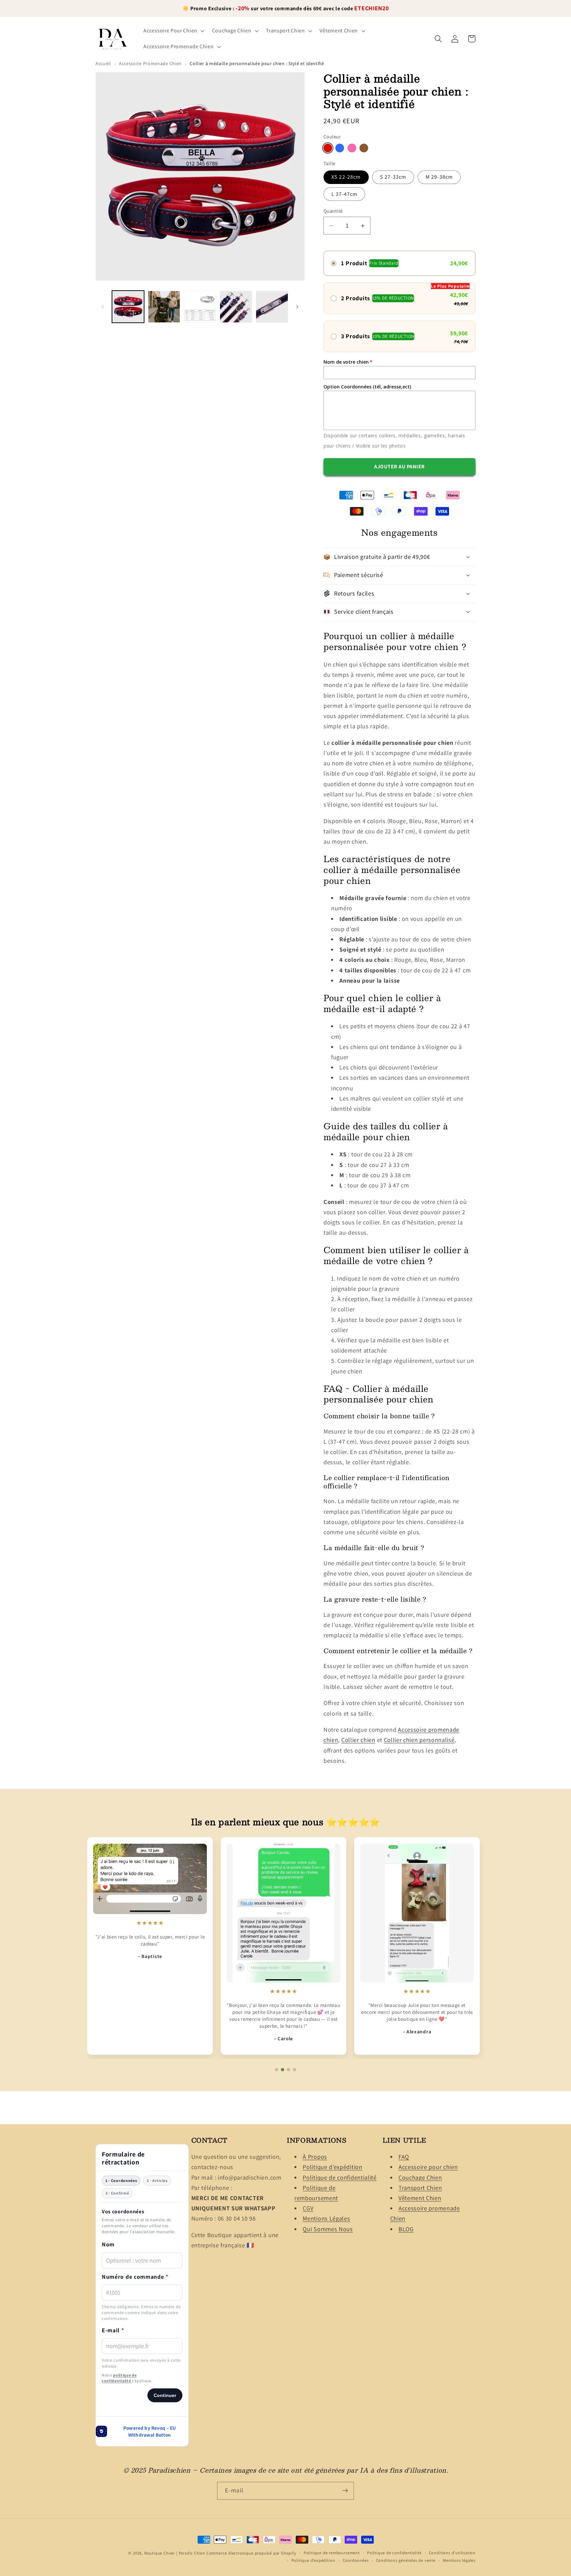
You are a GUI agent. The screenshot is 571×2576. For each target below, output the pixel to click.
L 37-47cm (344, 194)
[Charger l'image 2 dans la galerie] (164, 307)
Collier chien (358, 1740)
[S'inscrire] (345, 2490)
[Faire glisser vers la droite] (297, 307)
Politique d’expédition (332, 2167)
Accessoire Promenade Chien (150, 63)
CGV (308, 2208)
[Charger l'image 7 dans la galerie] (236, 307)
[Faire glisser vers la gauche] (103, 307)
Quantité (333, 211)
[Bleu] (340, 148)
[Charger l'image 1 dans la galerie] (128, 307)
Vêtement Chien (420, 2198)
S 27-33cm (393, 177)
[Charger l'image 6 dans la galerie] (200, 307)
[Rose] (352, 148)
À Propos (315, 2157)
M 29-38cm (439, 177)
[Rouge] (328, 148)
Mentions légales (459, 2560)
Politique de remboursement (332, 2553)
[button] (173, 31)
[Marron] (364, 148)
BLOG (406, 2229)
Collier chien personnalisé (419, 1740)
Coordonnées (356, 2560)
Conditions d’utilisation (452, 2553)
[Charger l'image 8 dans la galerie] (272, 307)
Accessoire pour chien (428, 2167)
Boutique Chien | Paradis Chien (175, 2553)
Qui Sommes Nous (328, 2229)
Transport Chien (420, 2188)
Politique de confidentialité (340, 2177)
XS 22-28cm (346, 177)
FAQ (404, 2157)
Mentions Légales (326, 2219)
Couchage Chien (420, 2177)
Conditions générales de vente (406, 2560)
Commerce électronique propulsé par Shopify (251, 2553)
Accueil (103, 63)
